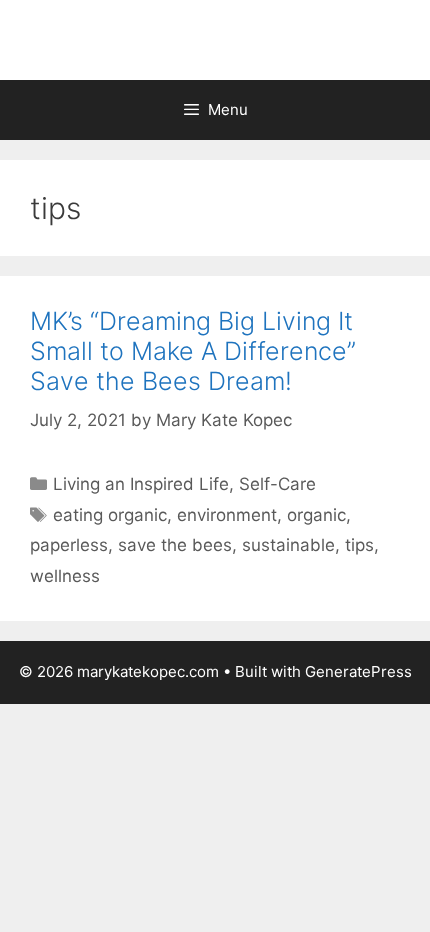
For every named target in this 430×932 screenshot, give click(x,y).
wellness (65, 576)
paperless (69, 545)
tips (359, 545)
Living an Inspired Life (141, 484)
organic (316, 515)
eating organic (110, 515)
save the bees (175, 545)
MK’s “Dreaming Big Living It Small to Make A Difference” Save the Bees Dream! (193, 351)
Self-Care (277, 484)
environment (227, 515)
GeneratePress (358, 671)
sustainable (288, 545)
